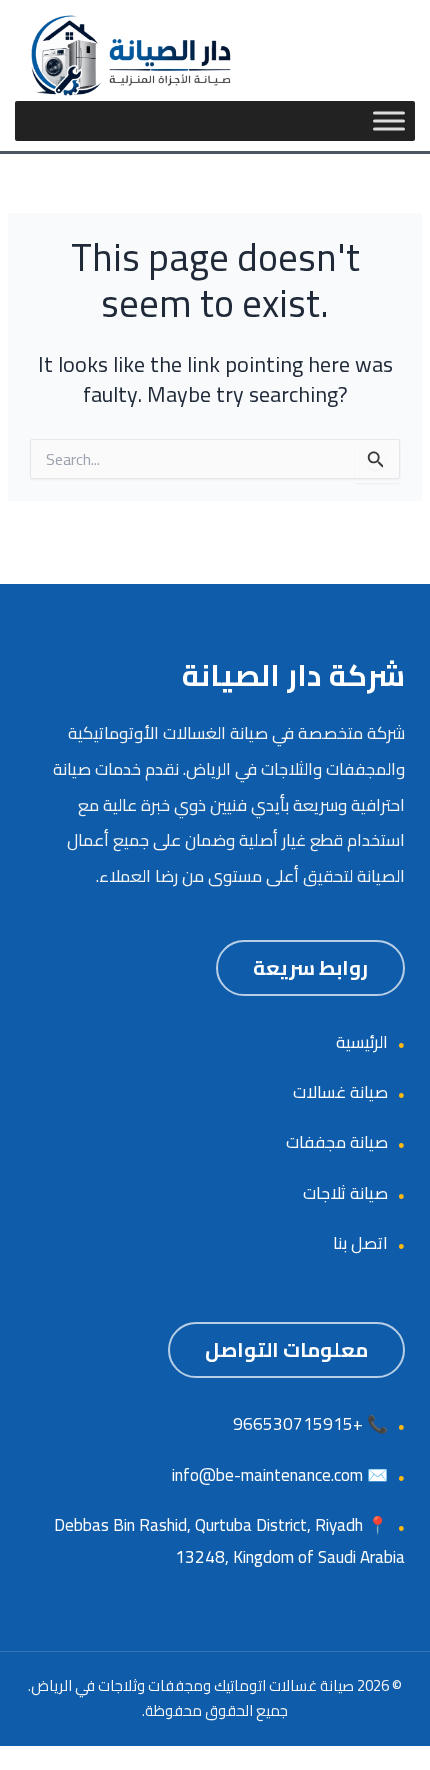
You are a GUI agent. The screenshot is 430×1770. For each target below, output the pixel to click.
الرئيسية (362, 1042)
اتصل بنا (360, 1243)
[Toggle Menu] (389, 121)
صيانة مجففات (337, 1142)
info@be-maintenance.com (267, 1475)
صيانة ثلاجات (345, 1193)
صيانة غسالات (340, 1092)
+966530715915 (298, 1424)
